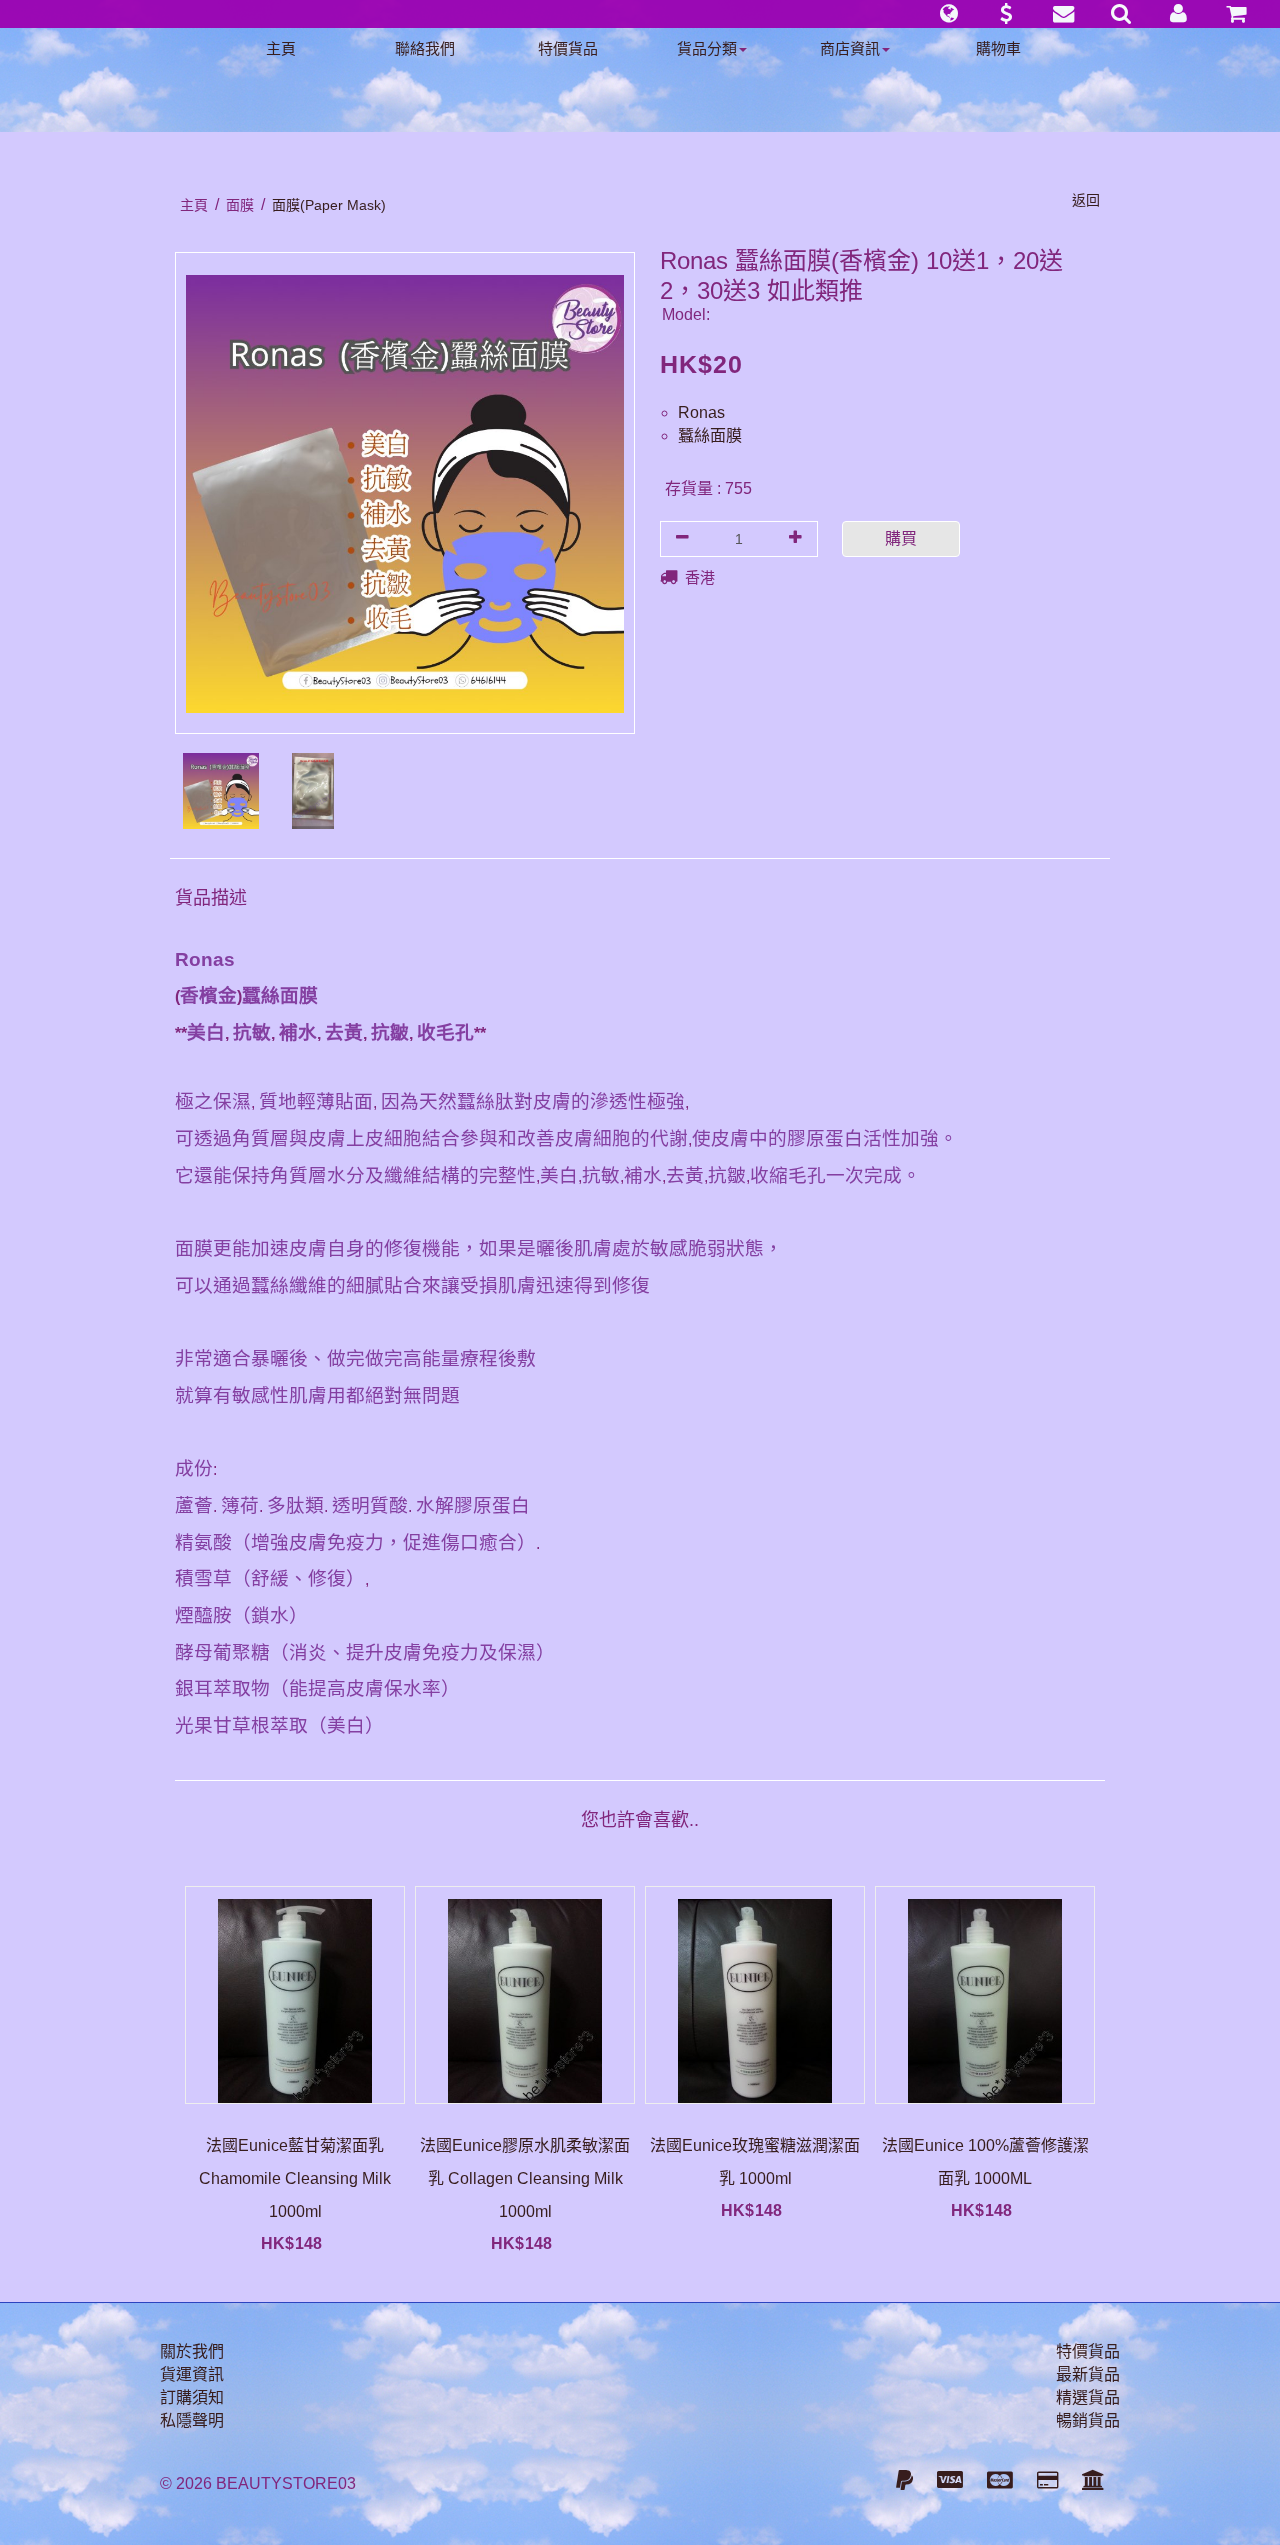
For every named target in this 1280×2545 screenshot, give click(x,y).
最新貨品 (1088, 2374)
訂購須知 (192, 2397)
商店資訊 (850, 48)
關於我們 (192, 2351)
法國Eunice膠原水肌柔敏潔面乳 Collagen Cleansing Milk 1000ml (525, 2178)
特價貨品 (568, 48)
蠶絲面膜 (710, 435)
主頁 (281, 48)
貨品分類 (707, 48)
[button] (948, 14)
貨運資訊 (192, 2374)
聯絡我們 (425, 48)
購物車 (998, 48)
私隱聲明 (192, 2420)
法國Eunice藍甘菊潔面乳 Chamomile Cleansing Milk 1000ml (295, 2178)
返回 (1086, 200)
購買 (901, 538)
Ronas (701, 412)
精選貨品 (1088, 2397)
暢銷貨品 (1088, 2420)
